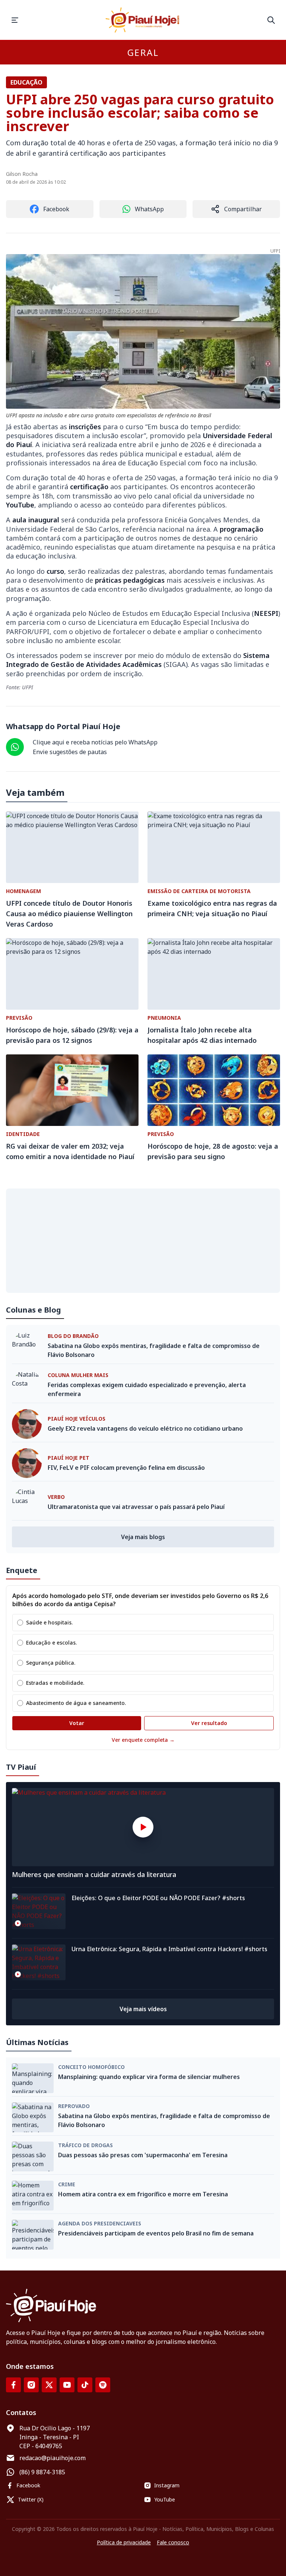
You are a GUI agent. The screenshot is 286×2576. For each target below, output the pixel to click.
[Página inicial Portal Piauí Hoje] (143, 20)
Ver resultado (209, 1723)
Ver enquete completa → (143, 1740)
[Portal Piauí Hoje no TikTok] (85, 2385)
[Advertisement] (143, 1241)
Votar (77, 1723)
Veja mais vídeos (143, 2009)
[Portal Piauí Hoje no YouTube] (67, 2385)
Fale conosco (173, 2542)
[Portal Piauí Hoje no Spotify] (103, 2385)
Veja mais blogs (143, 1537)
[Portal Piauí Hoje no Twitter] (49, 2385)
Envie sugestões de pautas (70, 752)
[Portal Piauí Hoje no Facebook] (13, 2385)
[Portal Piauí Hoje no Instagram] (31, 2385)
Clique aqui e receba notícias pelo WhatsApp (95, 742)
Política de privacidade (124, 2542)
